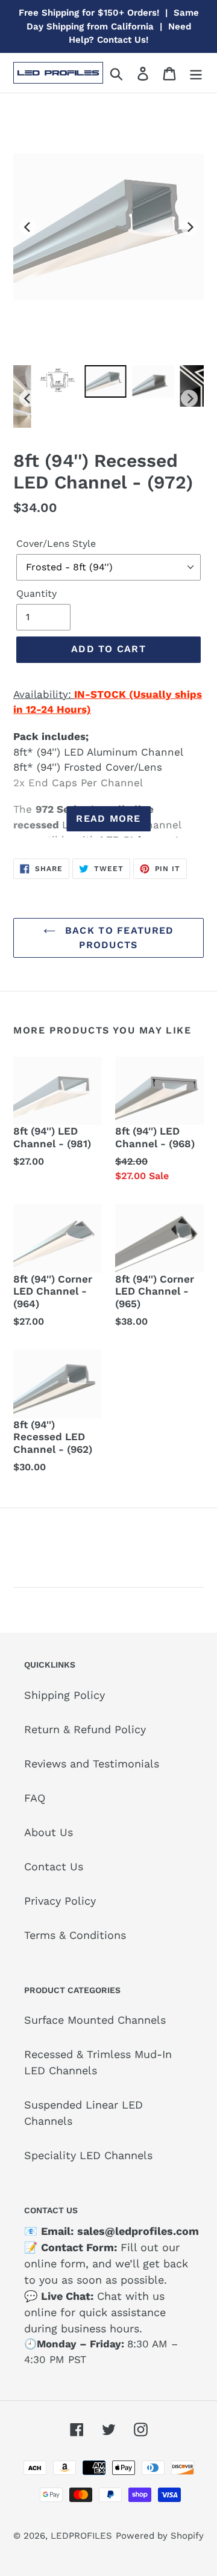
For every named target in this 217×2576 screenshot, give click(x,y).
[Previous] (28, 227)
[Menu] (196, 72)
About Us (49, 1832)
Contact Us (54, 1866)
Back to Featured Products (118, 938)
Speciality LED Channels (88, 2155)
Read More (108, 818)
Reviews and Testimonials (92, 1764)
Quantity (36, 593)
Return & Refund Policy (85, 1729)
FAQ (35, 1798)
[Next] (189, 227)
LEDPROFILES (81, 2536)
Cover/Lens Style (56, 544)
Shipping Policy (64, 1695)
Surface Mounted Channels (95, 2020)
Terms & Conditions (75, 1935)
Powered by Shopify (160, 2536)
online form (55, 2263)
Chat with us (131, 2296)
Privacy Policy (60, 1901)
